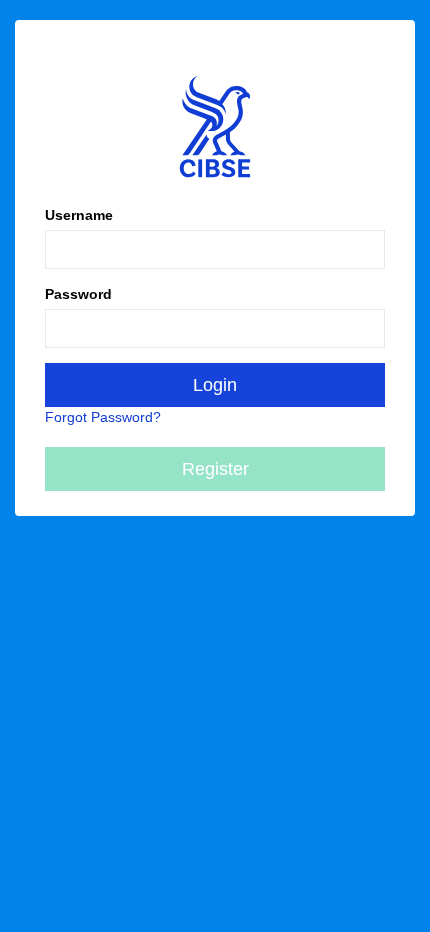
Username (79, 215)
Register (215, 469)
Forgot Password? (103, 417)
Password (78, 294)
